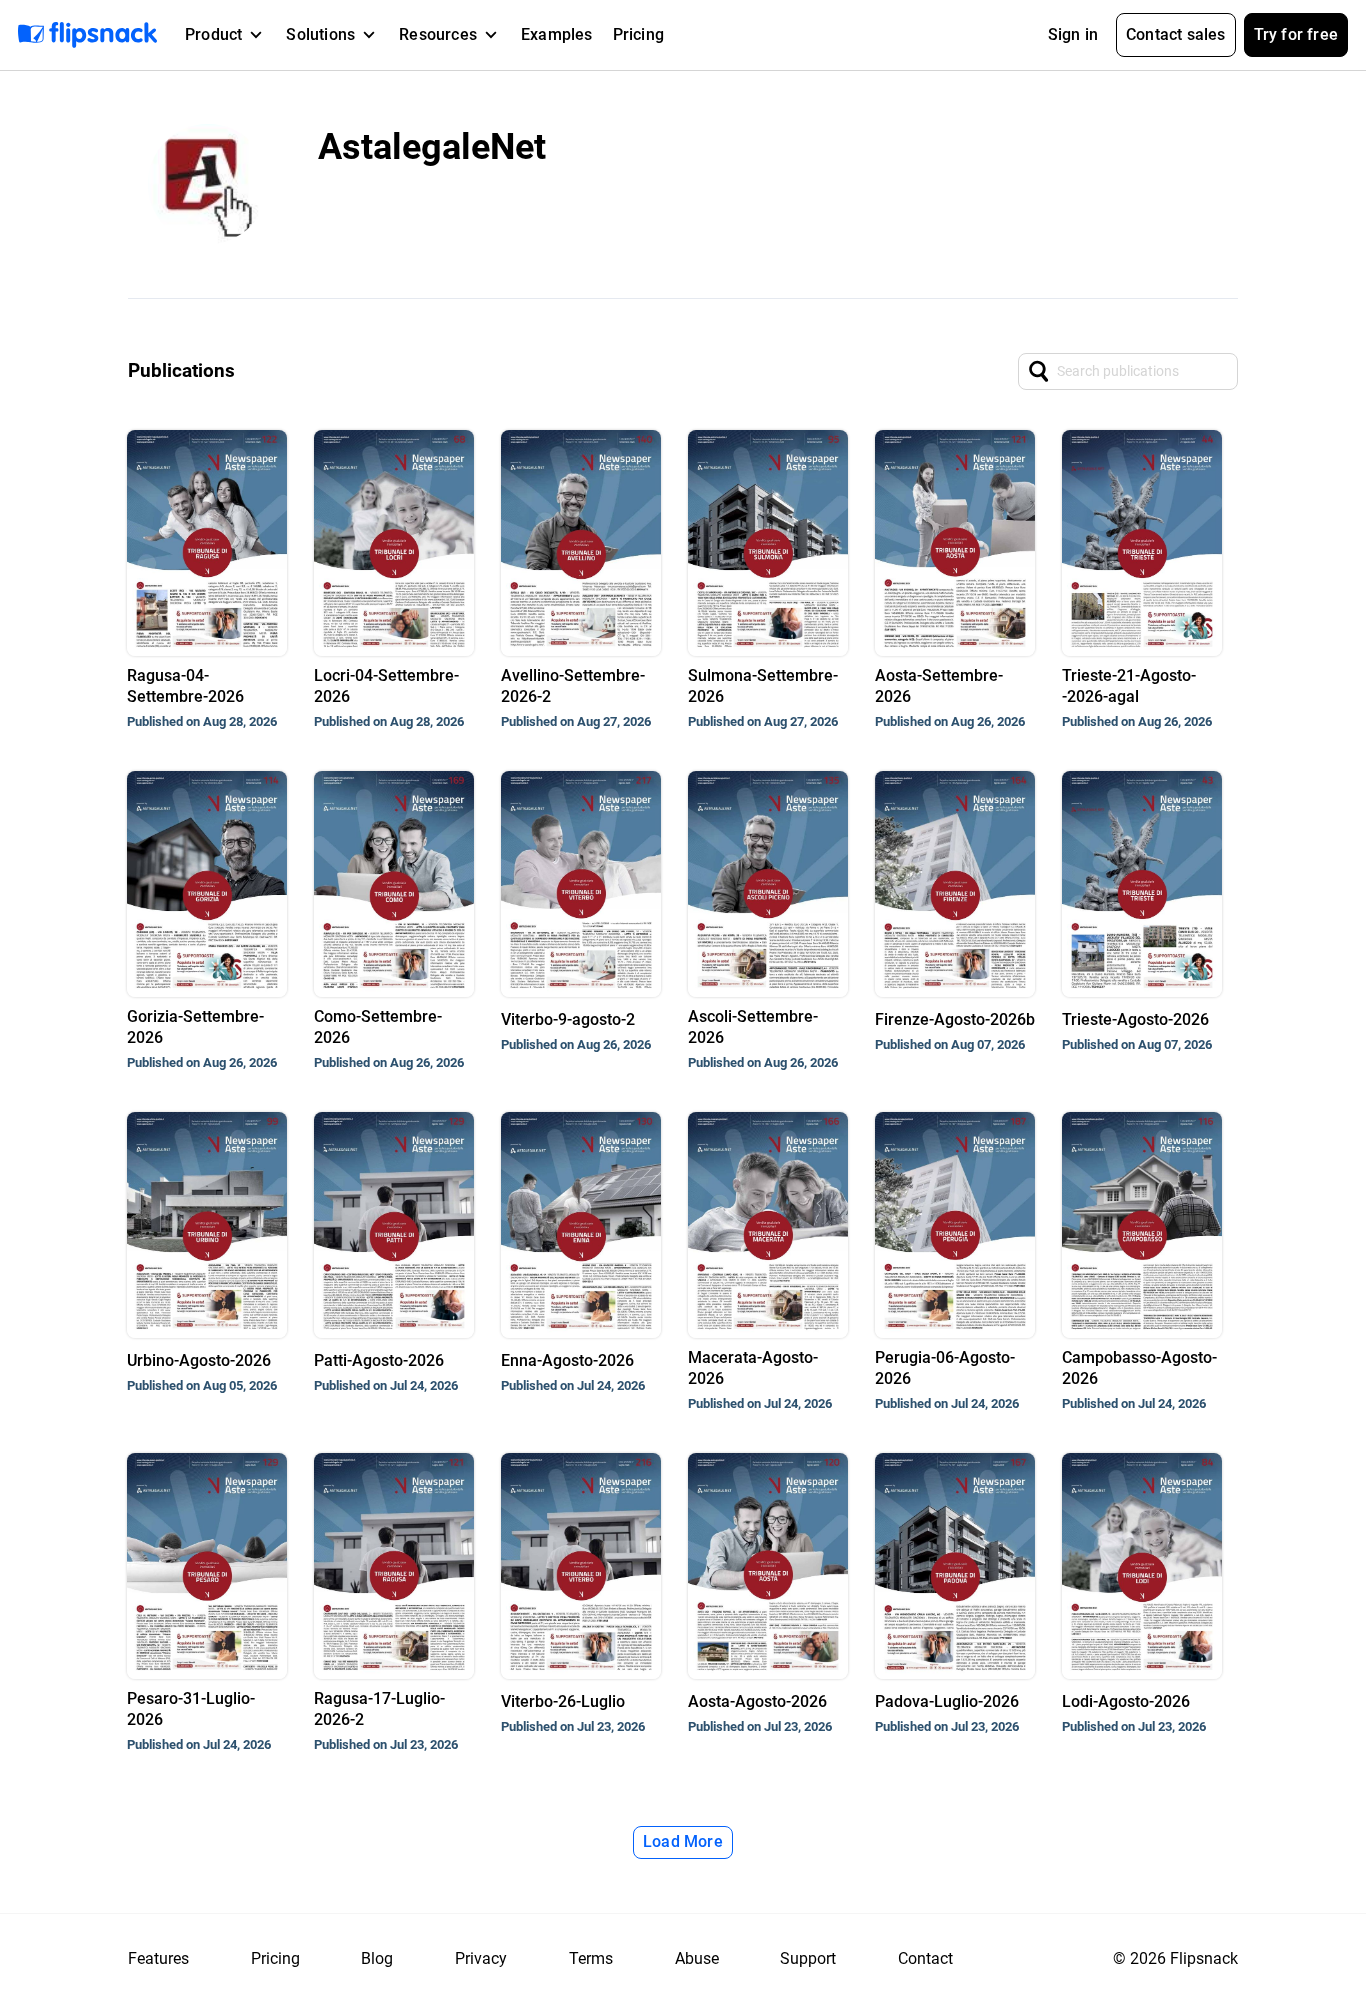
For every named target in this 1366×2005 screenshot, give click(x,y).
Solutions (320, 34)
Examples (557, 34)
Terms (591, 1958)
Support (808, 1958)
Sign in (1073, 34)
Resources (438, 34)
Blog (377, 1958)
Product (213, 34)
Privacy (481, 1958)
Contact (925, 1958)
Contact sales (1176, 34)
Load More (683, 1841)
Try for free (1296, 34)
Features (158, 1958)
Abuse (697, 1958)
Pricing (638, 34)
